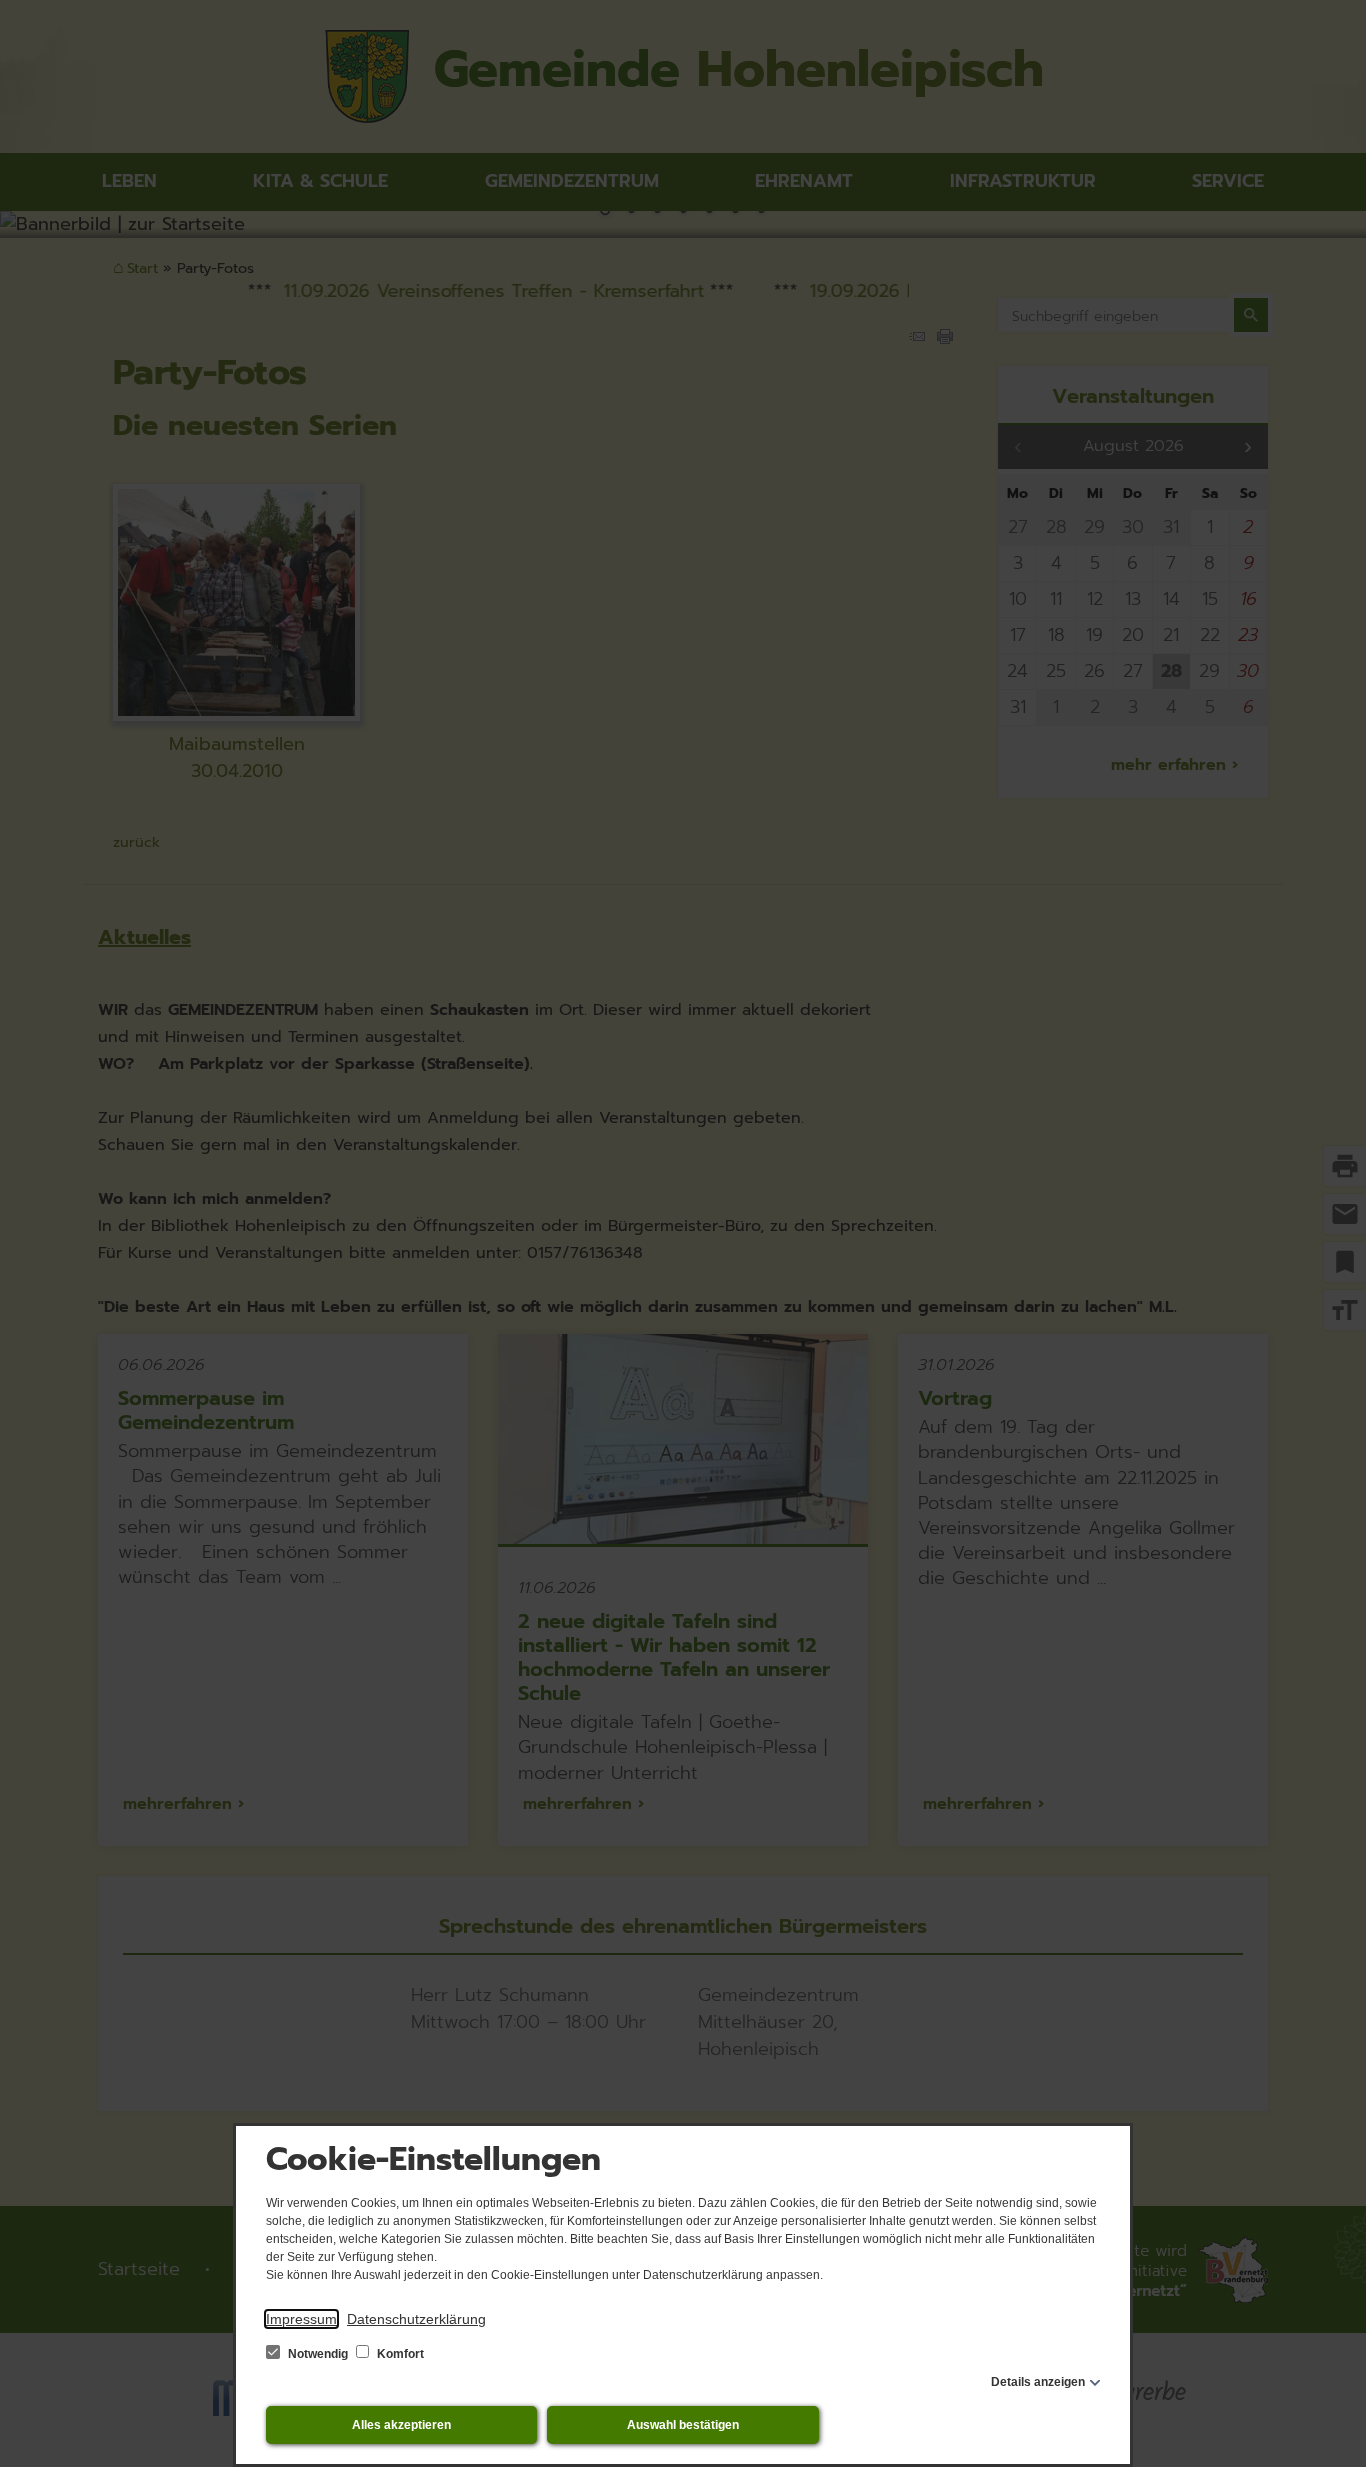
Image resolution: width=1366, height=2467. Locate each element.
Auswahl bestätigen (683, 2425)
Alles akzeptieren (401, 2425)
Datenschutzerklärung (416, 2319)
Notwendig (318, 2354)
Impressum (301, 2319)
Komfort (399, 2354)
